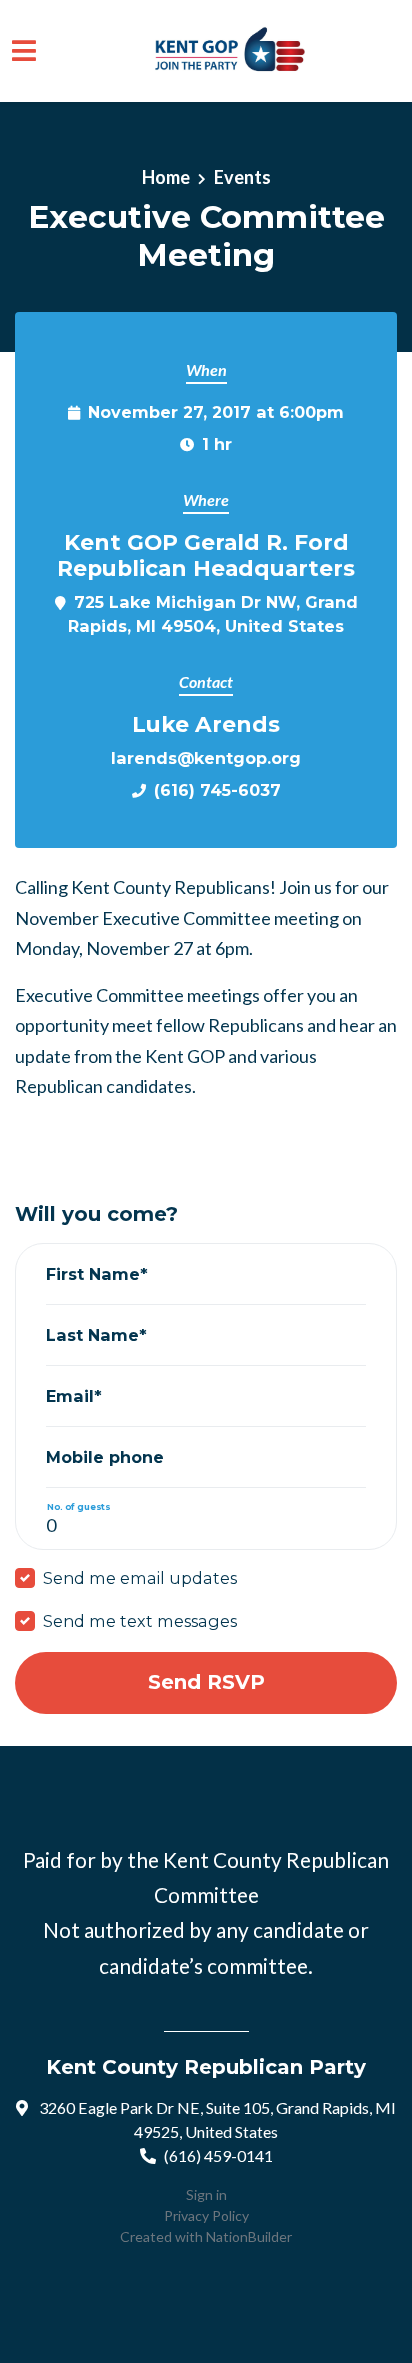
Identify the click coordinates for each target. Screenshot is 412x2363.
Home (166, 177)
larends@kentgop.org (206, 758)
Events (242, 177)
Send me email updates (140, 1578)
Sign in (206, 2194)
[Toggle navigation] (24, 50)
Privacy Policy (206, 2215)
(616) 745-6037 (217, 790)
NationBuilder (249, 2236)
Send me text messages (140, 1621)
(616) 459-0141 (218, 2155)
